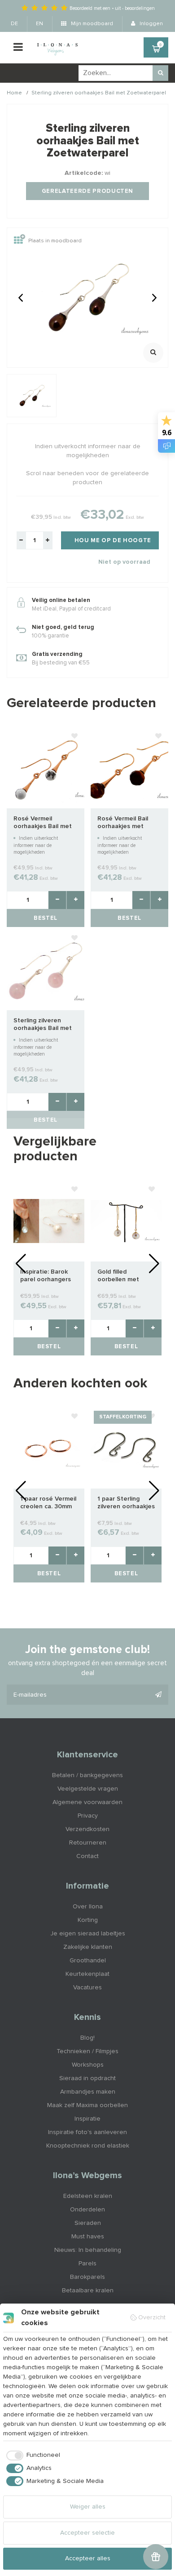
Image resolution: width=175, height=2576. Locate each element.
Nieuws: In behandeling (88, 2250)
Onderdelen (87, 2210)
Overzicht (152, 2318)
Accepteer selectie (87, 2533)
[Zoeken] (160, 73)
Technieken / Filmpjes (87, 2051)
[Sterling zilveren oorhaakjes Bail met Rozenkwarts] (46, 969)
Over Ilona (88, 1907)
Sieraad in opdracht (87, 2078)
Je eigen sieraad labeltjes (88, 1934)
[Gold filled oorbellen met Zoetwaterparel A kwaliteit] (126, 1221)
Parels (87, 2264)
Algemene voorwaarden (87, 1802)
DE (14, 24)
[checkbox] (32, 2456)
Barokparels (87, 2277)
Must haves (88, 2237)
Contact (87, 1856)
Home (14, 93)
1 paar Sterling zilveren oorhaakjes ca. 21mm (126, 1503)
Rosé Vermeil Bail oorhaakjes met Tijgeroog (123, 823)
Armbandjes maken (88, 2092)
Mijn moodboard (91, 24)
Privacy (88, 1816)
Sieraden (88, 2223)
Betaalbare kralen (88, 2291)
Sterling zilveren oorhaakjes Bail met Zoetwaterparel (99, 93)
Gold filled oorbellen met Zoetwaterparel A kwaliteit (124, 1276)
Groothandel (88, 1961)
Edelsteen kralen (88, 2196)
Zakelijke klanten (88, 1947)
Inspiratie (87, 2119)
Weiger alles (88, 2507)
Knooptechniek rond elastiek (88, 2146)
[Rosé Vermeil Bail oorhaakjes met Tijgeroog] (129, 767)
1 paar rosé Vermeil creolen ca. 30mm (48, 1503)
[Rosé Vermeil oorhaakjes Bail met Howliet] (46, 767)
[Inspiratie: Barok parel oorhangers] (49, 1221)
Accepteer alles (88, 2558)
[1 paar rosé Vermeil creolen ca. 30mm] (49, 1448)
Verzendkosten (87, 1829)
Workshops (88, 2065)
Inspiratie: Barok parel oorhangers (46, 1276)
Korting (88, 1920)
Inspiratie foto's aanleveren (87, 2132)
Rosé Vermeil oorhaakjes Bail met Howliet (43, 823)
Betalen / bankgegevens (87, 1775)
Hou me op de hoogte (113, 541)
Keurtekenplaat (87, 1974)
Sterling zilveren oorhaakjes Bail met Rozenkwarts (43, 1025)
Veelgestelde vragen (88, 1789)
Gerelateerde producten (87, 191)
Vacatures (87, 1988)
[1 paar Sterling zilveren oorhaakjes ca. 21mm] (126, 1448)
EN (39, 24)
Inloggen (151, 24)
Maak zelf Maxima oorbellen (87, 2105)
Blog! (87, 2038)
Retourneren (88, 1843)
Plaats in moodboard (55, 241)
